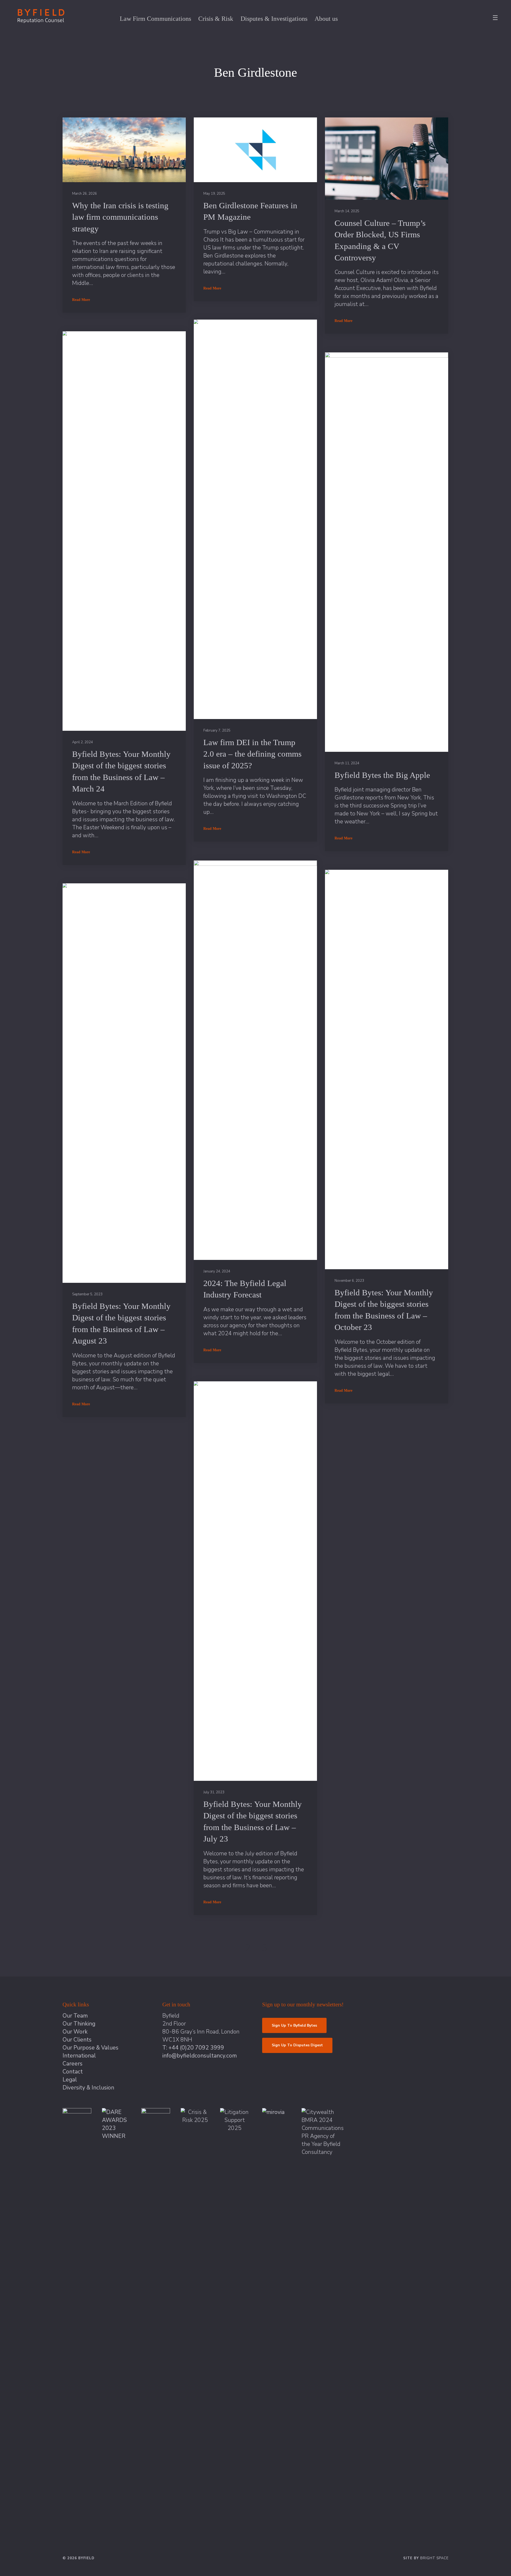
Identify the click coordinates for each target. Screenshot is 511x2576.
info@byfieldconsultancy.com (200, 2056)
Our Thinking (79, 2024)
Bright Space (434, 2558)
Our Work (75, 2032)
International (79, 2056)
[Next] (282, 1948)
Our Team (75, 2016)
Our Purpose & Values (90, 2048)
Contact (73, 2072)
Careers (73, 2064)
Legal (70, 2080)
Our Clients (77, 2040)
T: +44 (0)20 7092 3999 (193, 2048)
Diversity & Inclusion (88, 2088)
